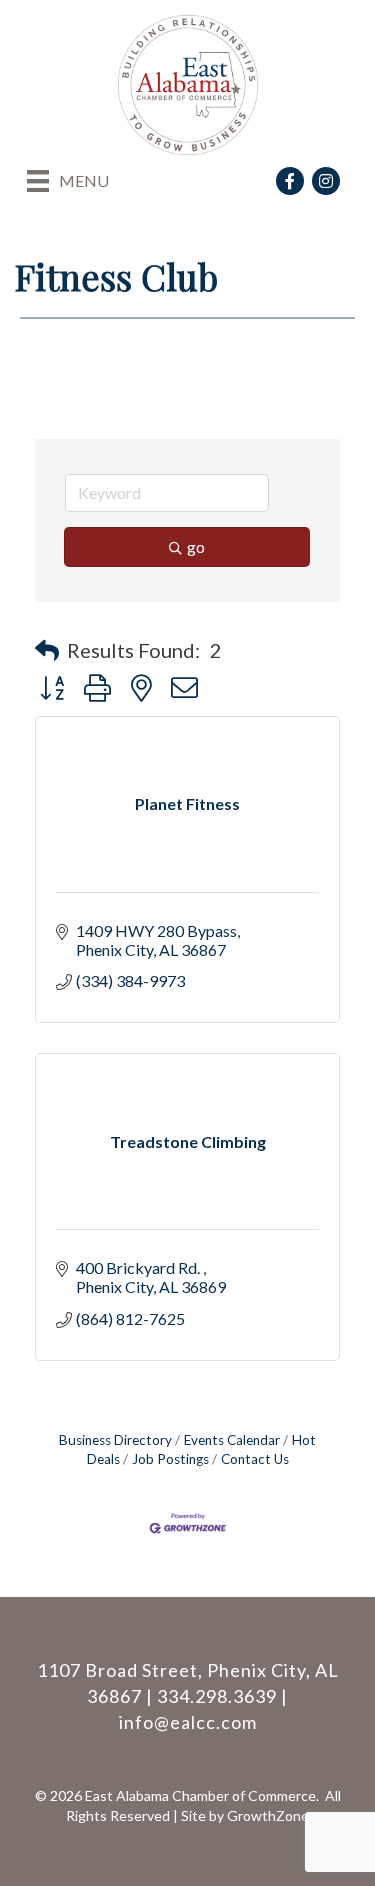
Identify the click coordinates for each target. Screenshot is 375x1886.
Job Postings (170, 1459)
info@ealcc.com (188, 1722)
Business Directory (115, 1440)
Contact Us (255, 1459)
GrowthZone (268, 1815)
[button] (47, 650)
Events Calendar (232, 1440)
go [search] (196, 546)
